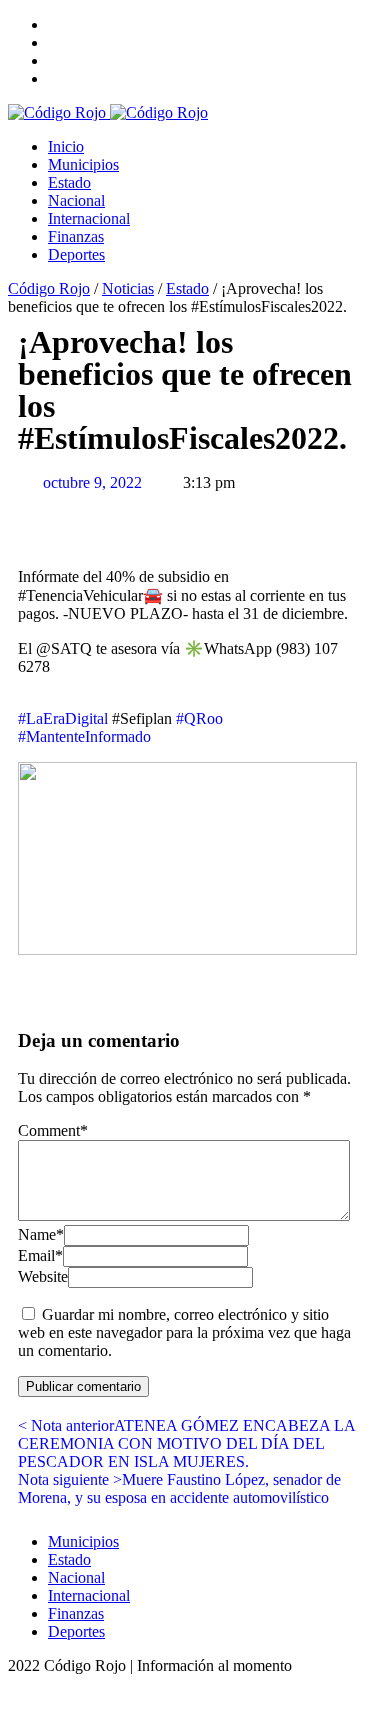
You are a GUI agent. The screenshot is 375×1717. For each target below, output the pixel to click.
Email (40, 1255)
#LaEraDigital (63, 718)
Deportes (76, 254)
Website (43, 1276)
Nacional (76, 200)
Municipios (83, 164)
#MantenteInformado (84, 736)
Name (41, 1234)
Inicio (66, 146)
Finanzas (76, 236)
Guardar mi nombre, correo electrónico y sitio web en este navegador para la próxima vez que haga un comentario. (184, 1332)
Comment (53, 1130)
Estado (69, 182)
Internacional (89, 218)
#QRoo (199, 718)
